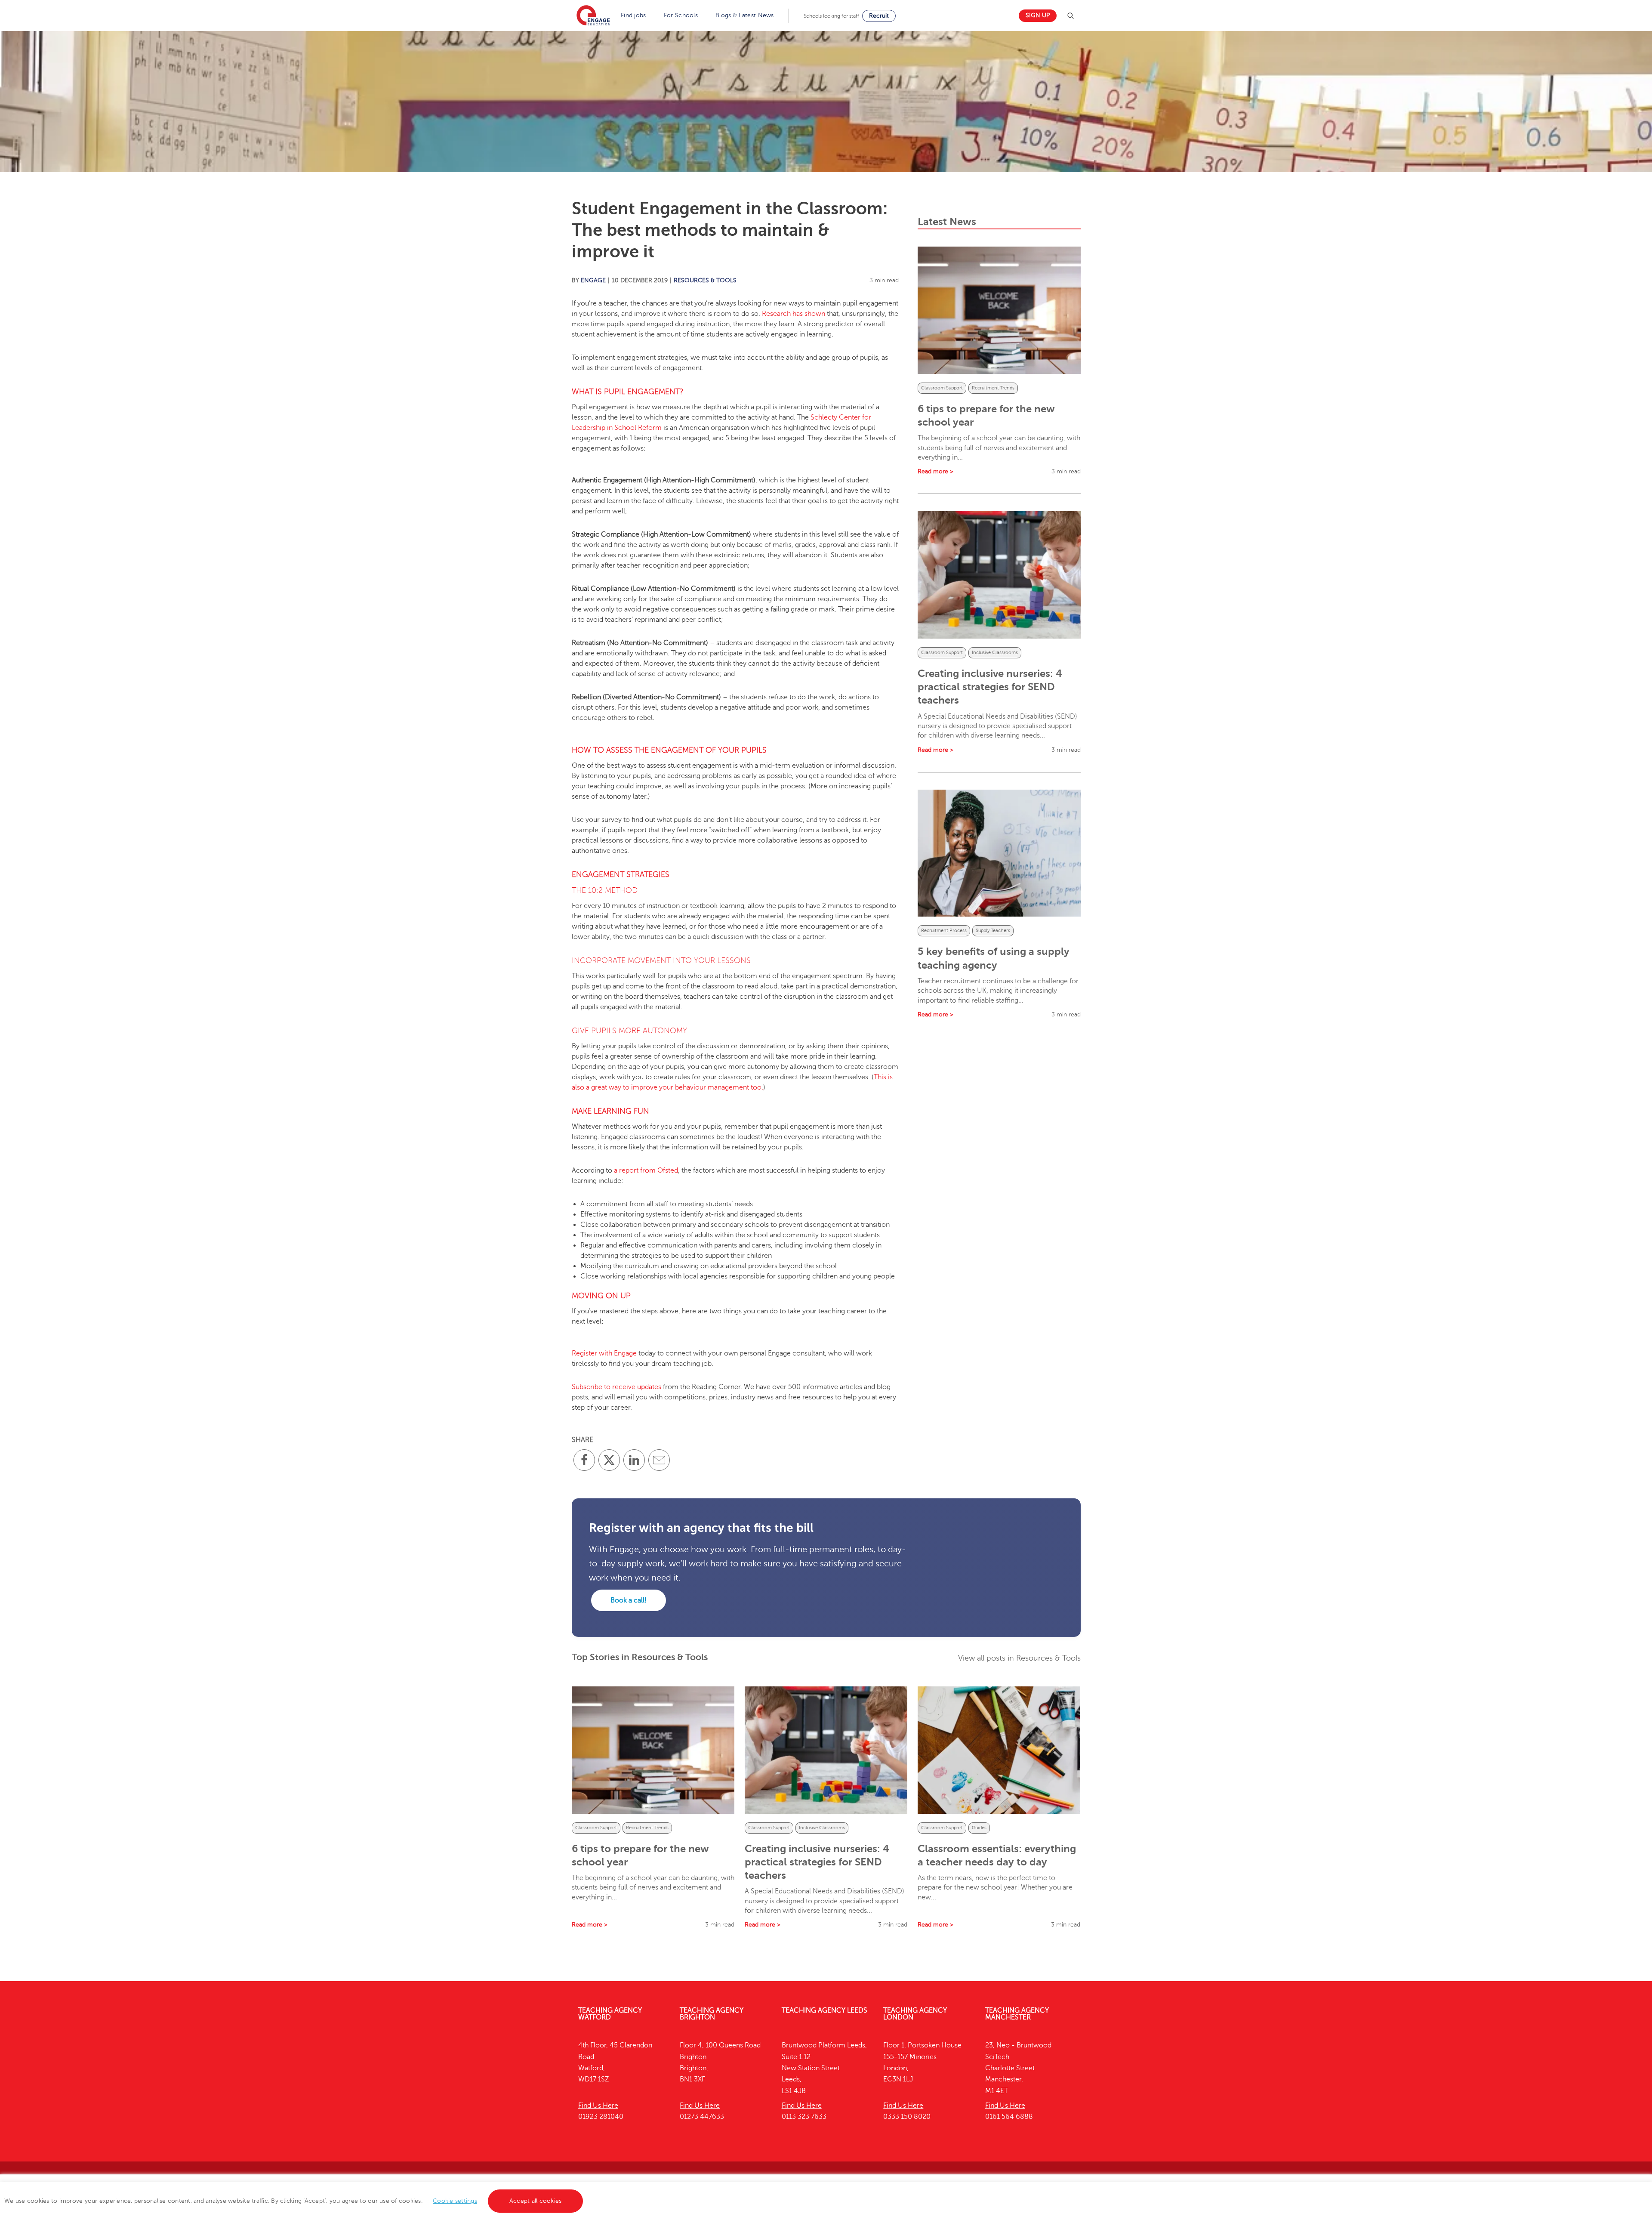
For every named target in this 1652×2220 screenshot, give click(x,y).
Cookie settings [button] (455, 2201)
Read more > (935, 471)
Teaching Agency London (915, 2014)
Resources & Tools (705, 280)
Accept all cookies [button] (536, 2201)
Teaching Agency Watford (610, 2014)
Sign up (1038, 15)
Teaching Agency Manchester (1017, 2014)
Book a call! (629, 1600)
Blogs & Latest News (745, 15)
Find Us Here (598, 2106)
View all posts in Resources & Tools (1019, 1658)
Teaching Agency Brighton (712, 2014)
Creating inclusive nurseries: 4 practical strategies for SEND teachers (990, 687)
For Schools (681, 15)
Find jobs (633, 15)
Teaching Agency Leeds (824, 2010)
